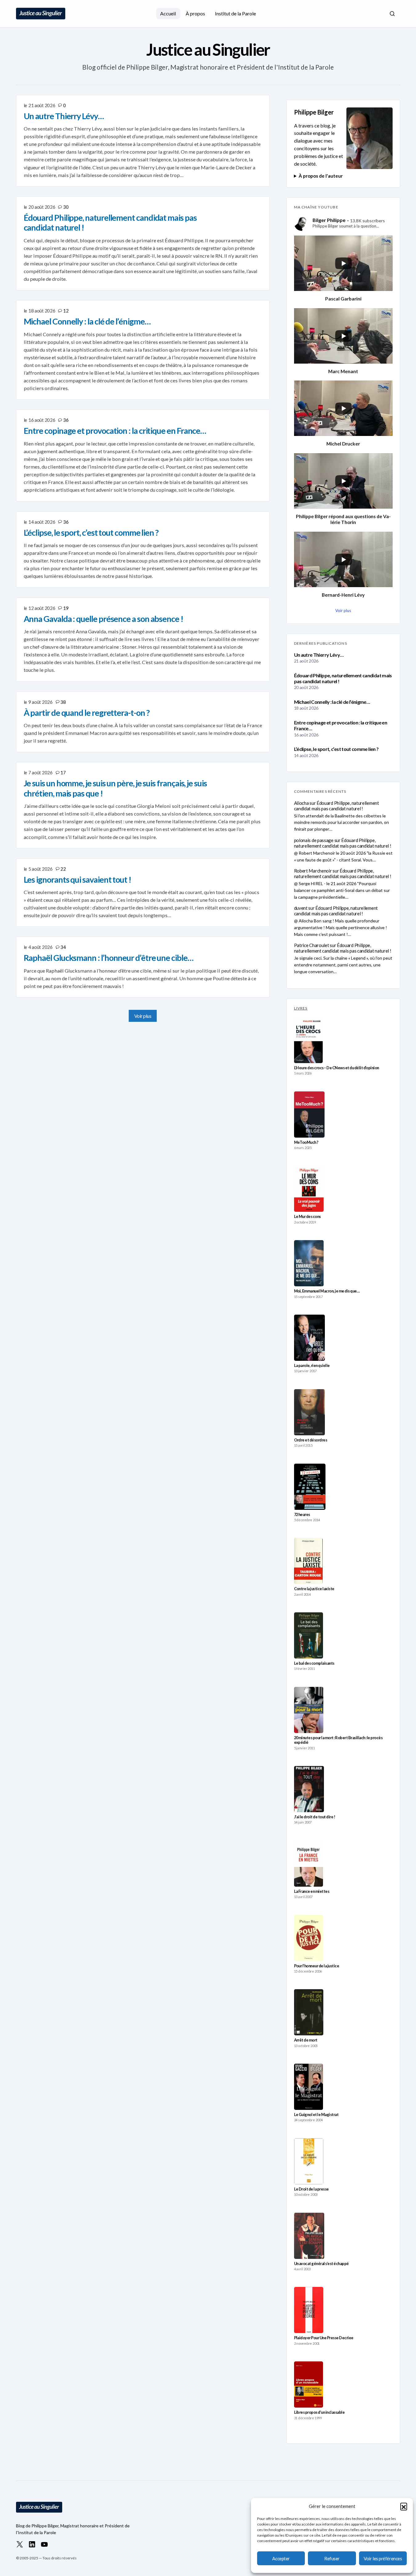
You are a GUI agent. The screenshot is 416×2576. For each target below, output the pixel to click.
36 (66, 420)
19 (66, 608)
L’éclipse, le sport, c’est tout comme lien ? (336, 749)
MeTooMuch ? (306, 1142)
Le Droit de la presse (311, 2189)
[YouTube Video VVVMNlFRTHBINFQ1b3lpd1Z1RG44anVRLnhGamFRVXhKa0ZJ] (343, 263)
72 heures (302, 1515)
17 (63, 772)
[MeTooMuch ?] (309, 1115)
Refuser (332, 2558)
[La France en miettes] (309, 1864)
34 (63, 947)
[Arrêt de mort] (309, 2012)
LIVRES (301, 1008)
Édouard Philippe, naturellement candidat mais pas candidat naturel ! (343, 678)
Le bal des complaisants (314, 1663)
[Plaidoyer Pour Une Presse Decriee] (309, 2310)
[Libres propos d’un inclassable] (309, 2385)
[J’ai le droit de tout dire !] (309, 1789)
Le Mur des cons (307, 1217)
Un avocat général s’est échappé (321, 2264)
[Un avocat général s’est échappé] (309, 2236)
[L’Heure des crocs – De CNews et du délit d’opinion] (309, 1040)
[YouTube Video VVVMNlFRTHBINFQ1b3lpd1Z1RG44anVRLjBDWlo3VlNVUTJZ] (343, 408)
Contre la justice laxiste (314, 1589)
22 (63, 869)
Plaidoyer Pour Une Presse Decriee (324, 2338)
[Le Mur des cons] (309, 1189)
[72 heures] (310, 1487)
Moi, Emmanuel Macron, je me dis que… (327, 1291)
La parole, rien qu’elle (312, 1366)
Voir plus (143, 1016)
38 (63, 702)
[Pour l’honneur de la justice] (309, 1938)
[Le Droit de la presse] (309, 2161)
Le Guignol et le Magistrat (316, 2115)
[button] (404, 2506)
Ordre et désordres (311, 1440)
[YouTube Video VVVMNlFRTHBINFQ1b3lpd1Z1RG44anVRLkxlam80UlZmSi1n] (343, 481)
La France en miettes (312, 1891)
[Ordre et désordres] (309, 1412)
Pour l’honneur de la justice (317, 1966)
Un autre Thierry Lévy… (319, 655)
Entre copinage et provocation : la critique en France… (341, 725)
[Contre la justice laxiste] (308, 1561)
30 (66, 207)
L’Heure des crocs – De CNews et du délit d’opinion (337, 1068)
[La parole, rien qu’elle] (309, 1338)
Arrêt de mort (306, 2040)
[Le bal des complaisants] (309, 1635)
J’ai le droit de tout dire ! (315, 1817)
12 (66, 311)
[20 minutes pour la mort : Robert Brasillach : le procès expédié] (309, 1710)
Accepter (281, 2558)
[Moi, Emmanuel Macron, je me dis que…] (309, 1263)
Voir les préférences (383, 2558)
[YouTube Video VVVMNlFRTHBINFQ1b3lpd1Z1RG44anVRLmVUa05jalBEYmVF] (343, 336)
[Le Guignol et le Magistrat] (309, 2087)
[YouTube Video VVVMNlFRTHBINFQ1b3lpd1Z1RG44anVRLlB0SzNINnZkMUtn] (343, 559)
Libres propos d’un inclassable (319, 2412)
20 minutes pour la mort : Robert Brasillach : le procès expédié (338, 1740)
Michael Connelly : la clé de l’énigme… (332, 702)
